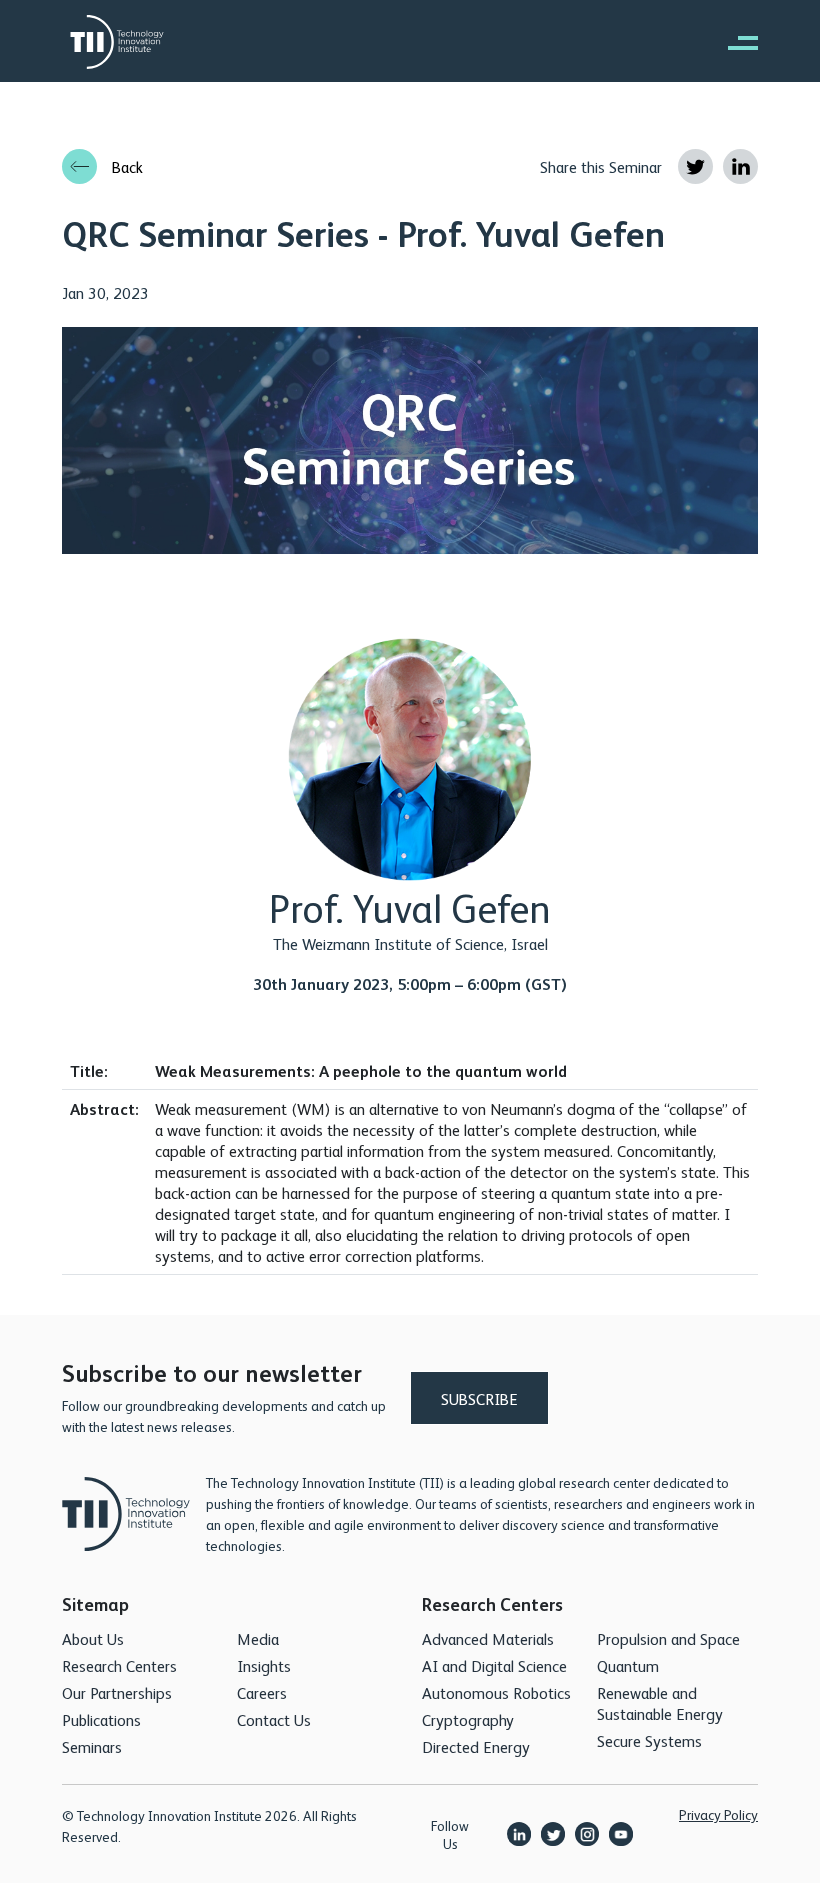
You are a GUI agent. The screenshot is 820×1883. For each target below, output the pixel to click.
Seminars (92, 1746)
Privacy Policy (718, 1814)
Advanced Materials (488, 1638)
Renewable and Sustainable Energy (660, 1703)
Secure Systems (649, 1740)
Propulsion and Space (668, 1638)
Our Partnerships (117, 1692)
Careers (262, 1692)
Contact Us (274, 1719)
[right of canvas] (733, 42)
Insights (264, 1665)
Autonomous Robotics (496, 1692)
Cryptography (468, 1719)
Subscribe (479, 1398)
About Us (93, 1638)
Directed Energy (476, 1746)
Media (258, 1638)
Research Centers (119, 1665)
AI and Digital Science (494, 1665)
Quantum (628, 1665)
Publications (101, 1719)
